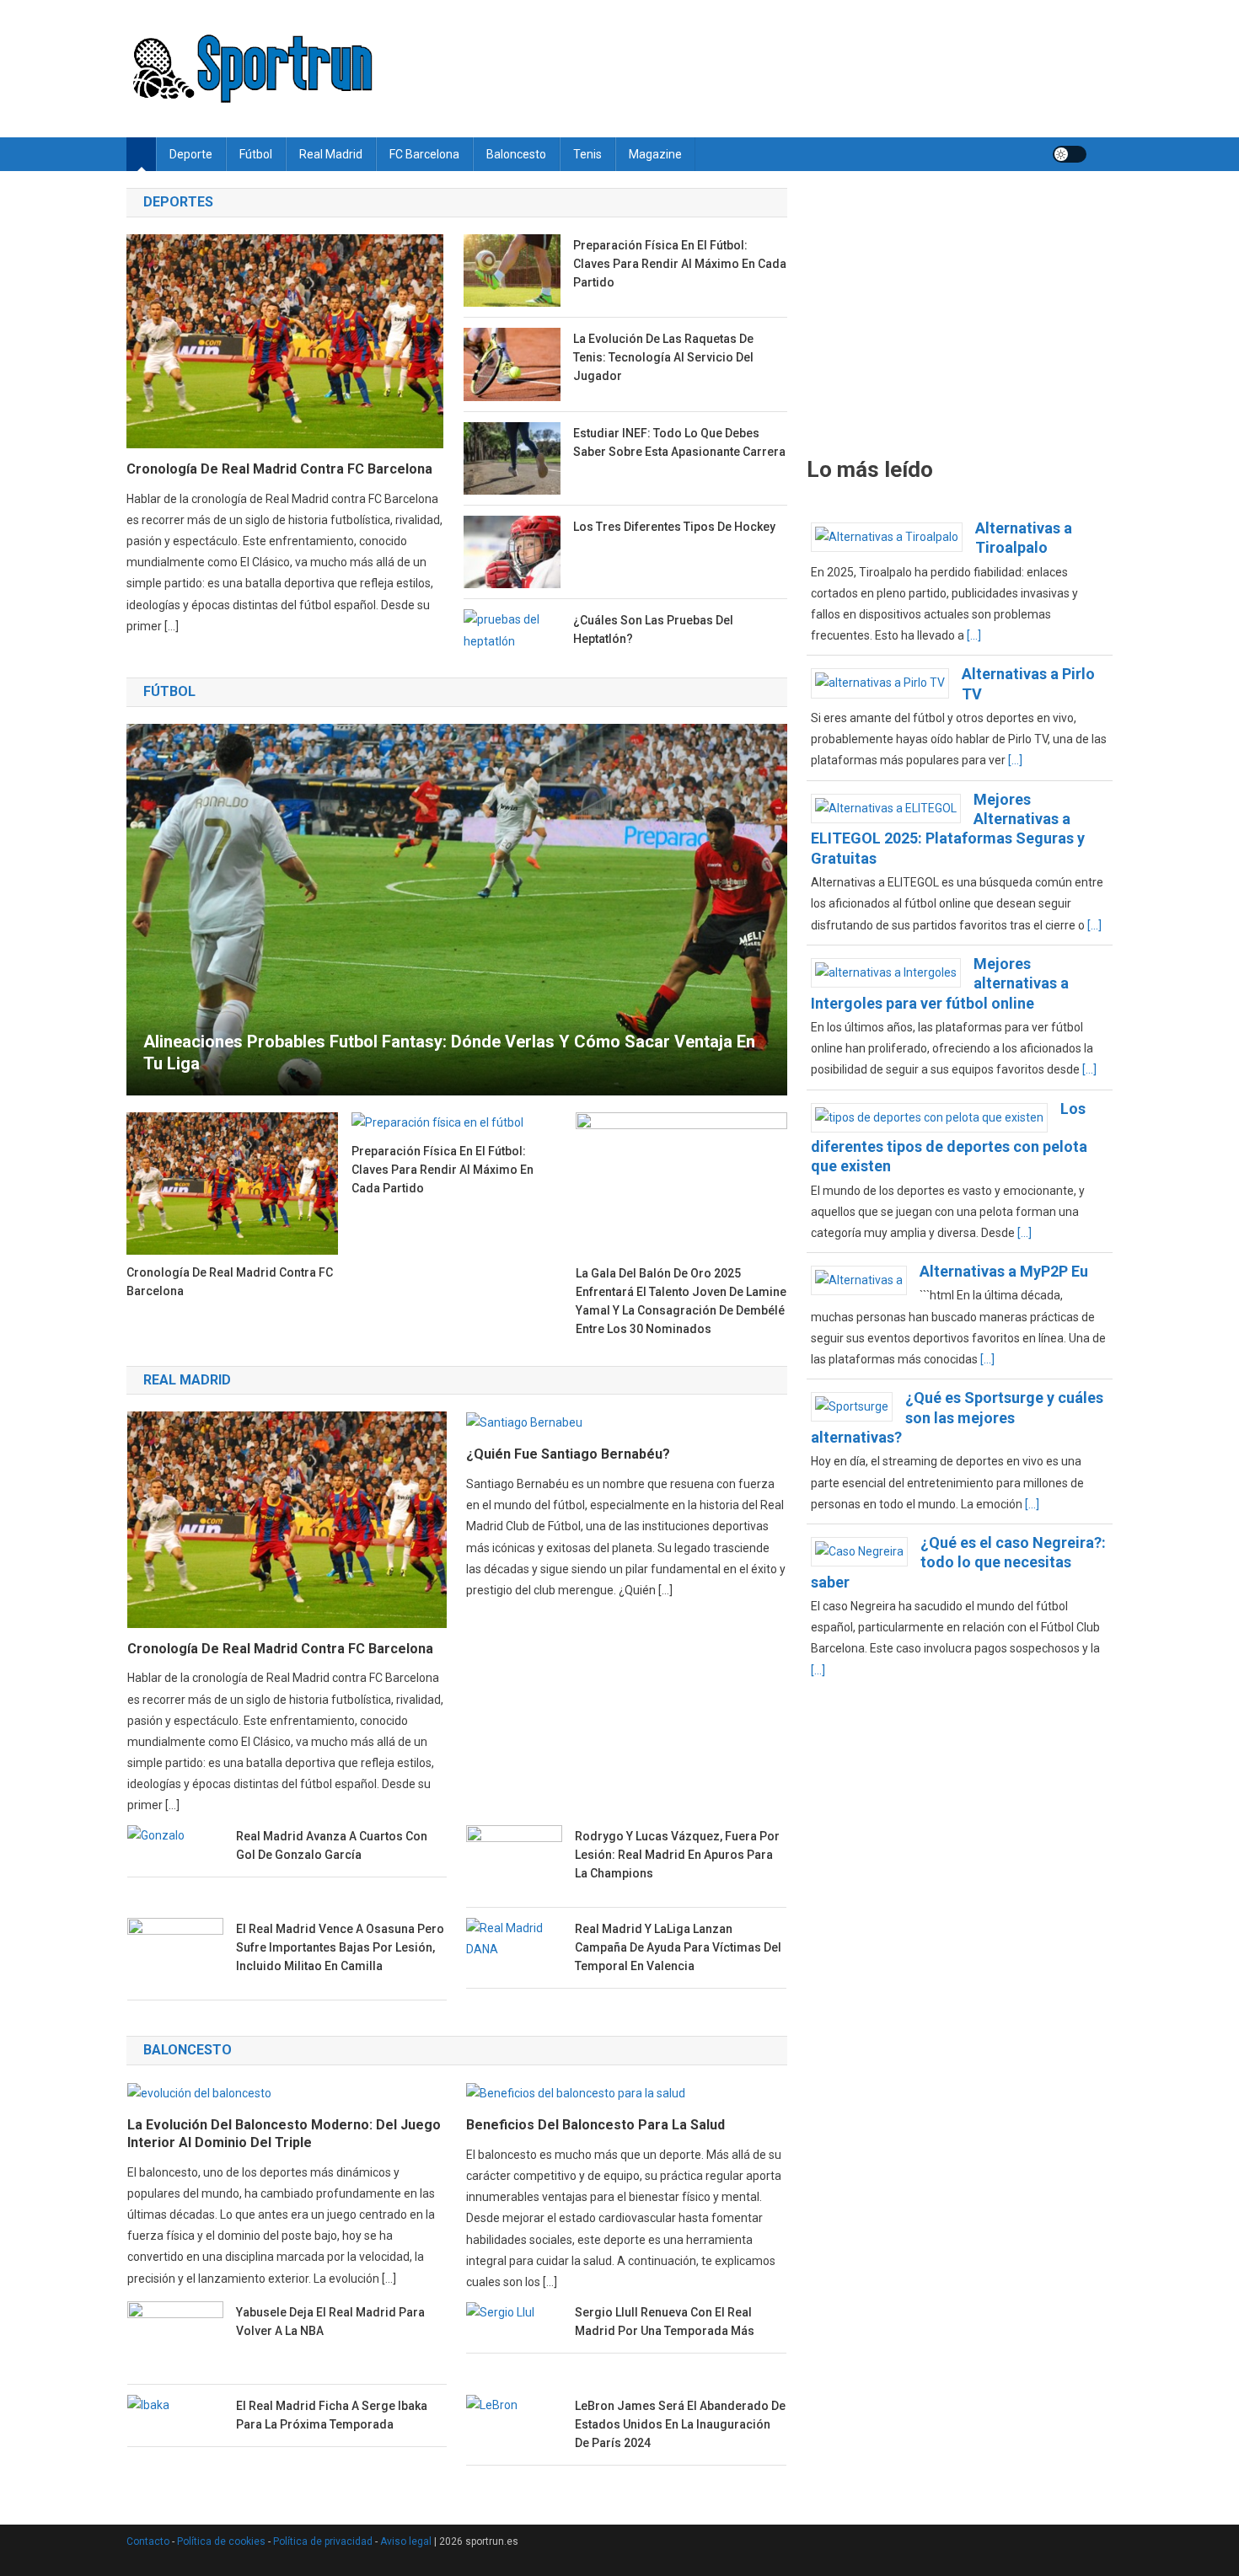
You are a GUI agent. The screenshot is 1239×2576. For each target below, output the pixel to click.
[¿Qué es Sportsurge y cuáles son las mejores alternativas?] (858, 1406)
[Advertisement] (960, 313)
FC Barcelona (424, 154)
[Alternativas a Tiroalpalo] (893, 536)
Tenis (587, 154)
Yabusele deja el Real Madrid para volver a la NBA (330, 2322)
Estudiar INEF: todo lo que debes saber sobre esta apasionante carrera (679, 442)
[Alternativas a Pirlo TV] (886, 683)
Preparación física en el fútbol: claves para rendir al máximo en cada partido (680, 264)
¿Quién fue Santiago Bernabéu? (568, 1454)
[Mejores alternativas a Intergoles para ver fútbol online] (892, 972)
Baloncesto (516, 154)
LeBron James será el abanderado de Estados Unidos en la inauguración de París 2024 (680, 2424)
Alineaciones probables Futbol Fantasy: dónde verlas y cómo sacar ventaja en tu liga (449, 1052)
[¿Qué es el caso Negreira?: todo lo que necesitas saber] (866, 1550)
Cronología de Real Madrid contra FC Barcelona (279, 469)
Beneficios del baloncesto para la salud (595, 2125)
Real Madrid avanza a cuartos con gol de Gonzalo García (332, 1845)
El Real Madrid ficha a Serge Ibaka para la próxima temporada (332, 2415)
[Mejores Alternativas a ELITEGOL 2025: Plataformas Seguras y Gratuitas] (892, 807)
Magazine (655, 154)
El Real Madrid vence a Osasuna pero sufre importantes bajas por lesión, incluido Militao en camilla (340, 1947)
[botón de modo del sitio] (1070, 154)
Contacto (148, 2541)
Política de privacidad (323, 2541)
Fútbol (256, 154)
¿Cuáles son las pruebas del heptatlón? (653, 629)
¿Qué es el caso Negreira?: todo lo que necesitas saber (958, 1562)
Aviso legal (406, 2541)
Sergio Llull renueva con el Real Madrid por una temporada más (665, 2322)
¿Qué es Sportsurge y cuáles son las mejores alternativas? (957, 1417)
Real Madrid (331, 154)
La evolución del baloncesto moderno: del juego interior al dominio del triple (284, 2134)
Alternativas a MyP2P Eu (1004, 1271)
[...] (974, 635)
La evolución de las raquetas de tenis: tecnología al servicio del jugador (663, 357)
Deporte (191, 154)
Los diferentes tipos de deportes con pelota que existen (949, 1138)
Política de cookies (221, 2541)
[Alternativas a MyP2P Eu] (865, 1279)
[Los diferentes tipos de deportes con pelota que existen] (936, 1117)
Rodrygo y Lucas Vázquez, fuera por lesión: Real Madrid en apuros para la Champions (677, 1855)
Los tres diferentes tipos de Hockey (674, 527)
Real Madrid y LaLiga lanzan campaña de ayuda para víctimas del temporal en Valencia (678, 1947)
